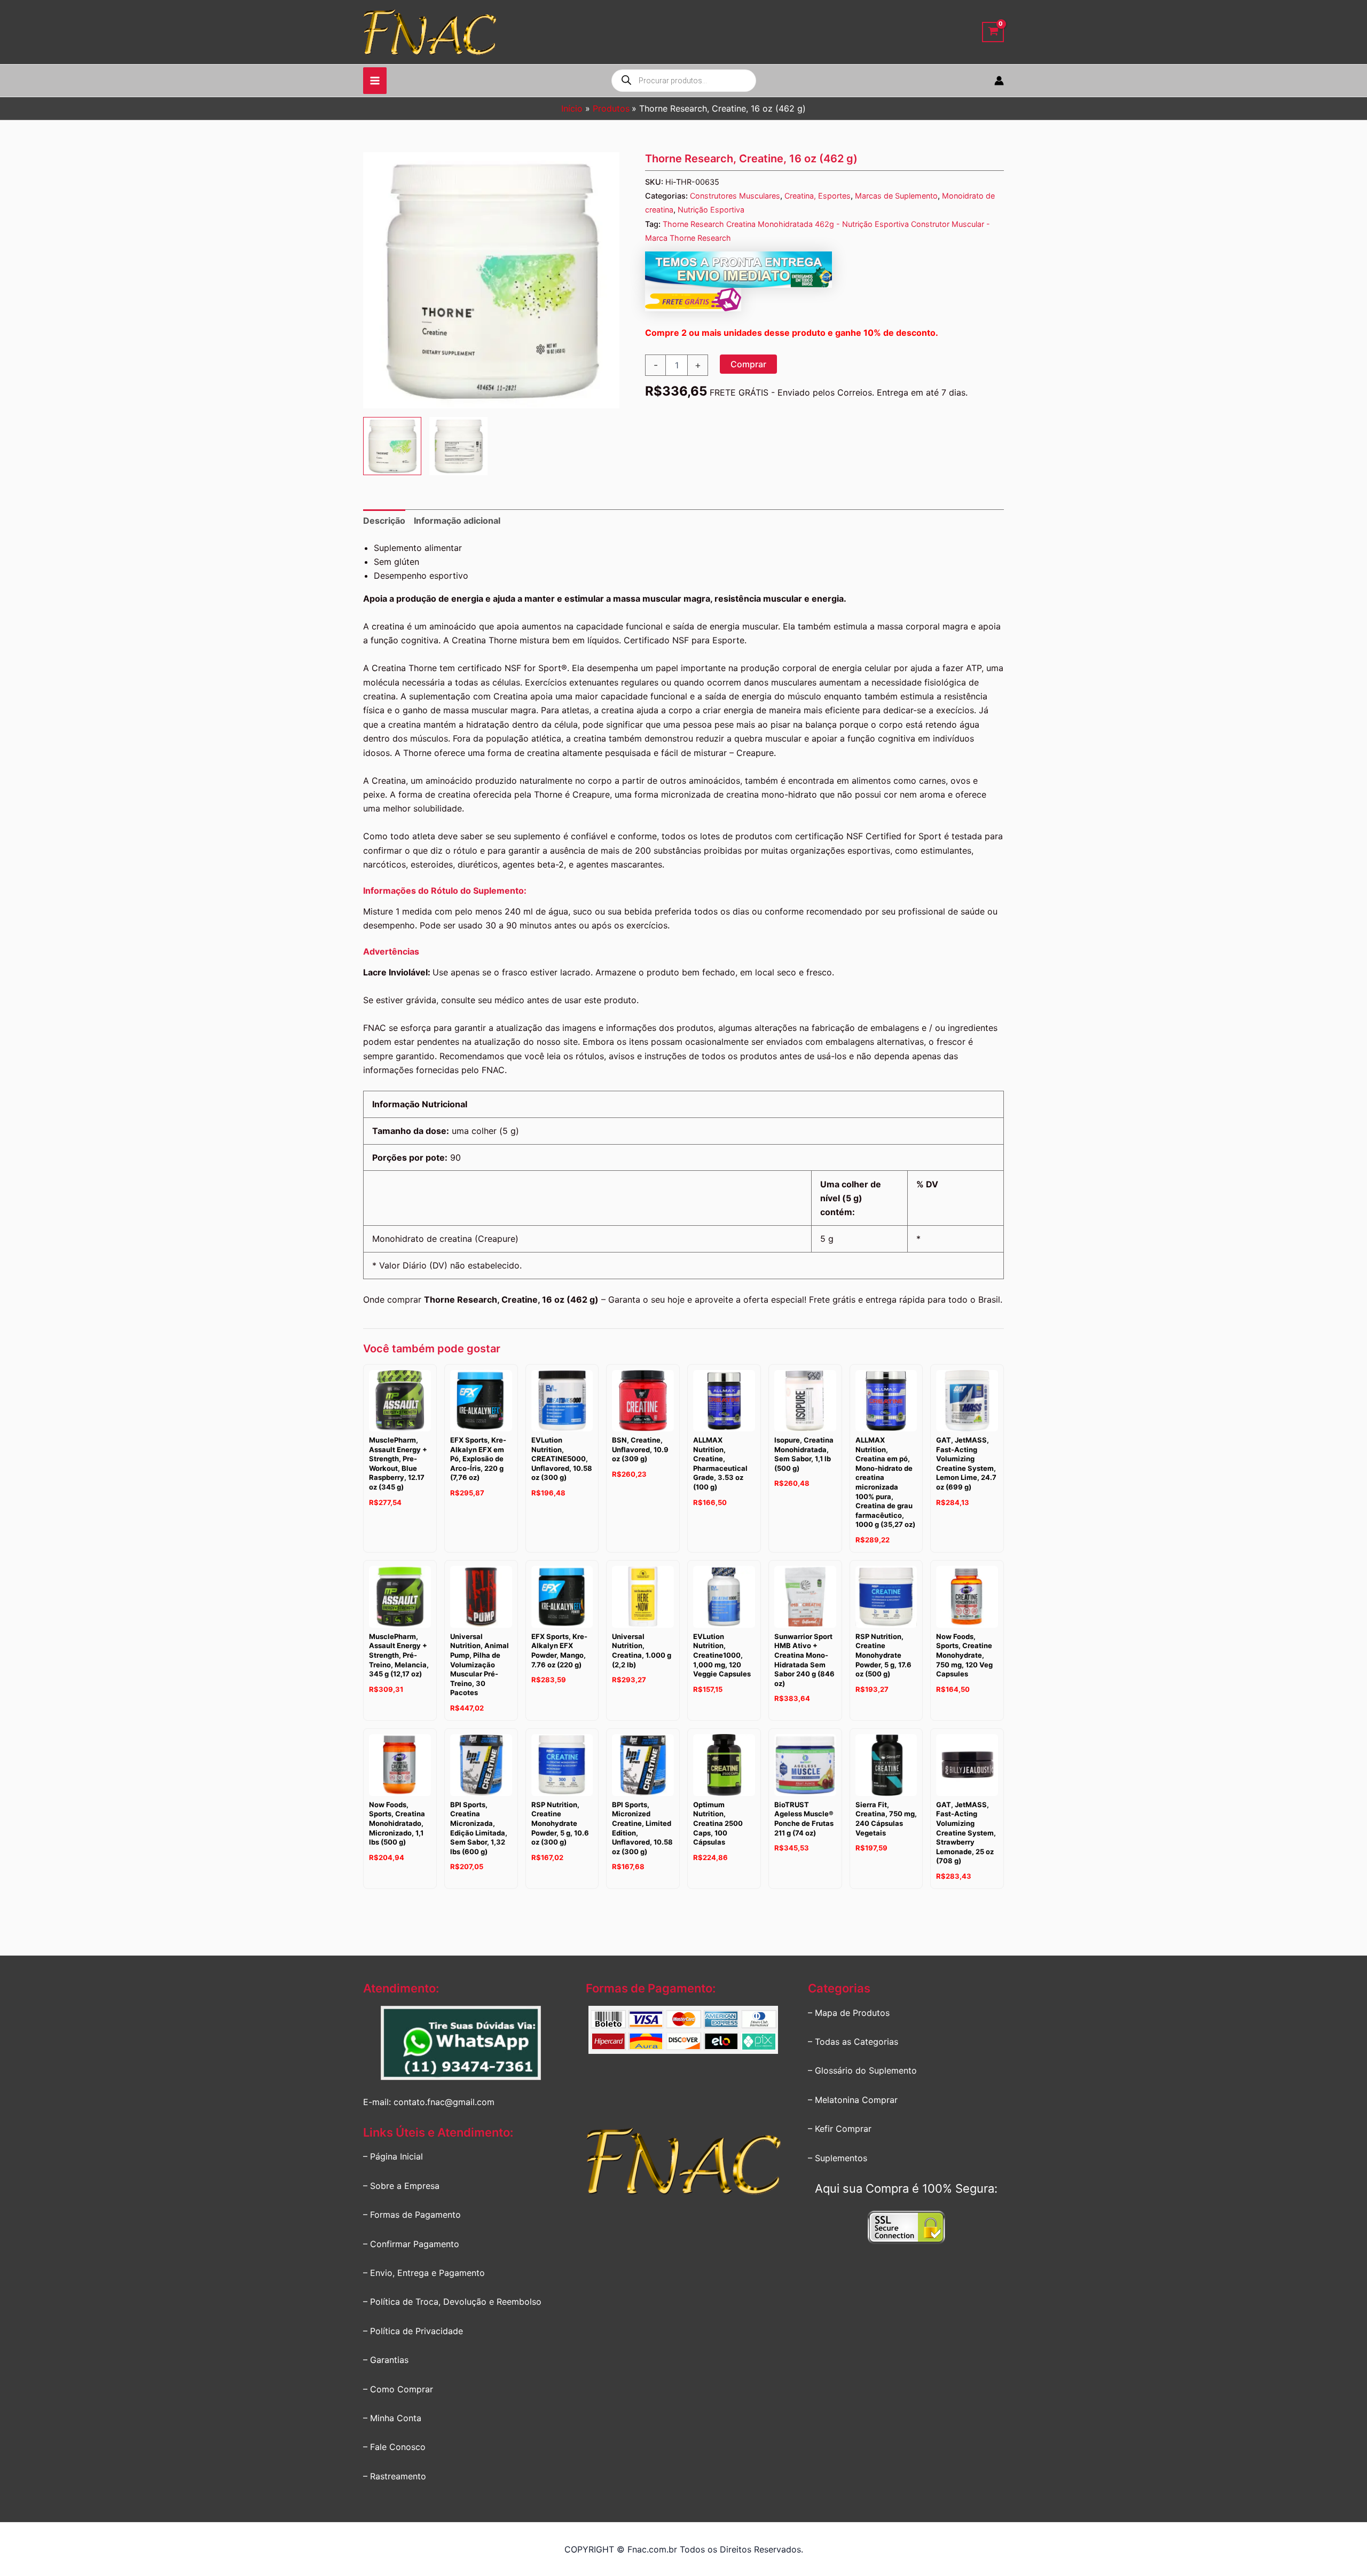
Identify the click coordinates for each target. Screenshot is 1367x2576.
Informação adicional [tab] (457, 521)
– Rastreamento (395, 2476)
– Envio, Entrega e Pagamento (424, 2273)
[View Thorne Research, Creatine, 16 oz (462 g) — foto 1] (392, 446)
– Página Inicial (393, 2156)
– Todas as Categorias (853, 2042)
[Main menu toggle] (375, 81)
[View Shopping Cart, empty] (993, 32)
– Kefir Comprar (840, 2129)
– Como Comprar (398, 2389)
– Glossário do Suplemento (862, 2070)
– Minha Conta (392, 2418)
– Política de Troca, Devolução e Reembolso (452, 2302)
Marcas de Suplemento (896, 196)
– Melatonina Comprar (853, 2100)
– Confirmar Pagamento (411, 2244)
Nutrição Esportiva (711, 210)
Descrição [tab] (384, 521)
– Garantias (386, 2360)
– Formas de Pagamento (412, 2215)
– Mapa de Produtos (849, 2013)
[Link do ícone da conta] (999, 81)
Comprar (748, 364)
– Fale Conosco (394, 2447)
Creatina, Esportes (818, 196)
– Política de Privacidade (413, 2331)
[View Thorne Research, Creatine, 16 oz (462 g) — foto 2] (458, 446)
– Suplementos (838, 2158)
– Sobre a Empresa (401, 2186)
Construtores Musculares (735, 196)
